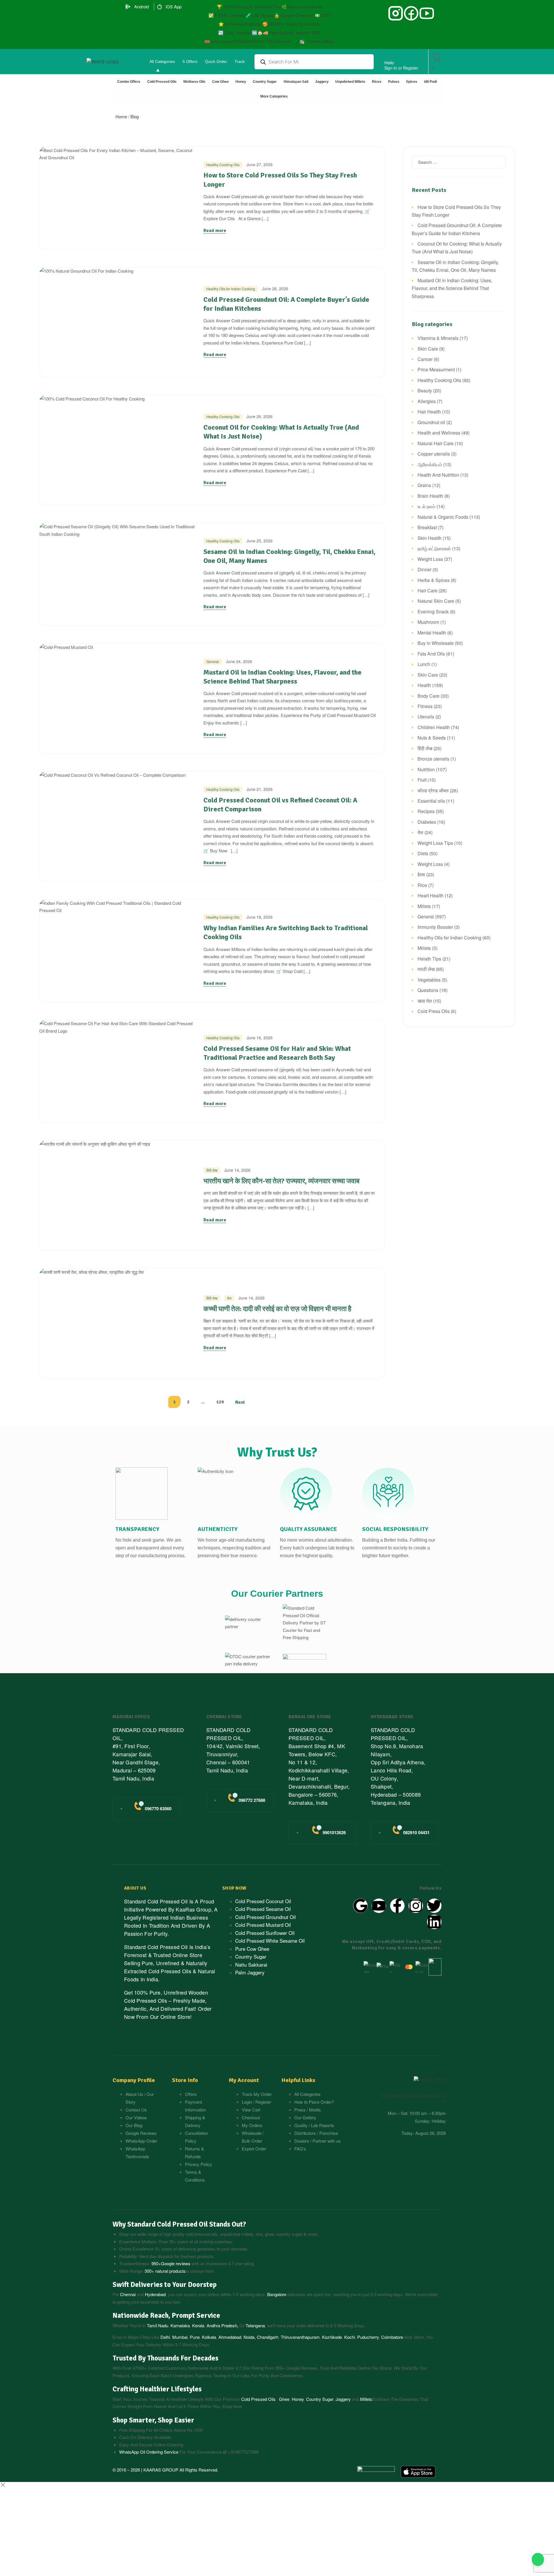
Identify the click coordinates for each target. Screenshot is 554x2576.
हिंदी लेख (212, 1170)
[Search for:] (459, 162)
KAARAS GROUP (161, 2470)
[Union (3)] (396, 13)
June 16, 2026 (260, 1038)
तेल (229, 1298)
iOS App (174, 6)
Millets (366, 2399)
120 (220, 1402)
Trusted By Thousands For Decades (165, 2358)
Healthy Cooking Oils (223, 165)
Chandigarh (268, 2337)
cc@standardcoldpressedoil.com (413, 2098)
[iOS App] (160, 7)
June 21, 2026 (260, 789)
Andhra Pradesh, (222, 2325)
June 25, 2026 (260, 541)
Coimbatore (392, 2337)
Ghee (284, 2399)
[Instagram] (416, 1906)
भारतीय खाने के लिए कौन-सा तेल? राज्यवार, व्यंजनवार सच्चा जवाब (281, 1181)
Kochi (350, 2337)
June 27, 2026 (260, 164)
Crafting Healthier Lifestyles (157, 2389)
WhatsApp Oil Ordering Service (149, 2452)
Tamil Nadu (158, 2325)
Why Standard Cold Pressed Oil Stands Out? (179, 2224)
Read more (215, 231)
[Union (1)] (411, 13)
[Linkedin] (434, 1922)
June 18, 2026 (260, 917)
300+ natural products (165, 2271)
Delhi (165, 2337)
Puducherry (368, 2337)
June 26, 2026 (275, 289)
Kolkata (209, 2337)
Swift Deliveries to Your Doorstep (165, 2285)
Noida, (250, 2337)
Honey (297, 2399)
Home (121, 116)
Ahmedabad (230, 2337)
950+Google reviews (171, 2263)
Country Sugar (320, 2399)
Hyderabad (155, 2294)
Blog (135, 116)
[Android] (128, 7)
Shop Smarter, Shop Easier (153, 2420)
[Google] (360, 1906)
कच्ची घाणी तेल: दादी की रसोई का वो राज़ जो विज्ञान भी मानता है (277, 1309)
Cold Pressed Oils (258, 2399)
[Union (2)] (427, 13)
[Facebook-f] (397, 1906)
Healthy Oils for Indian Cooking (231, 289)
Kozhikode (332, 2337)
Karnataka (180, 2325)
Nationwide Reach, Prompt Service (166, 2315)
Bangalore (277, 2294)
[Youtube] (379, 1906)
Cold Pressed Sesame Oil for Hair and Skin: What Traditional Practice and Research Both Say (277, 1053)
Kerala (198, 2325)
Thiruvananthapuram (300, 2337)
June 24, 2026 (239, 661)
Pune (195, 2337)
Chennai (128, 2294)
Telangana (255, 2325)
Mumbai (180, 2337)
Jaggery (343, 2399)
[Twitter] (434, 1906)
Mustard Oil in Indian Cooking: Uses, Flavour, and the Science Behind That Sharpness (282, 677)
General (213, 661)
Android (141, 6)
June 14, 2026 (237, 1170)
